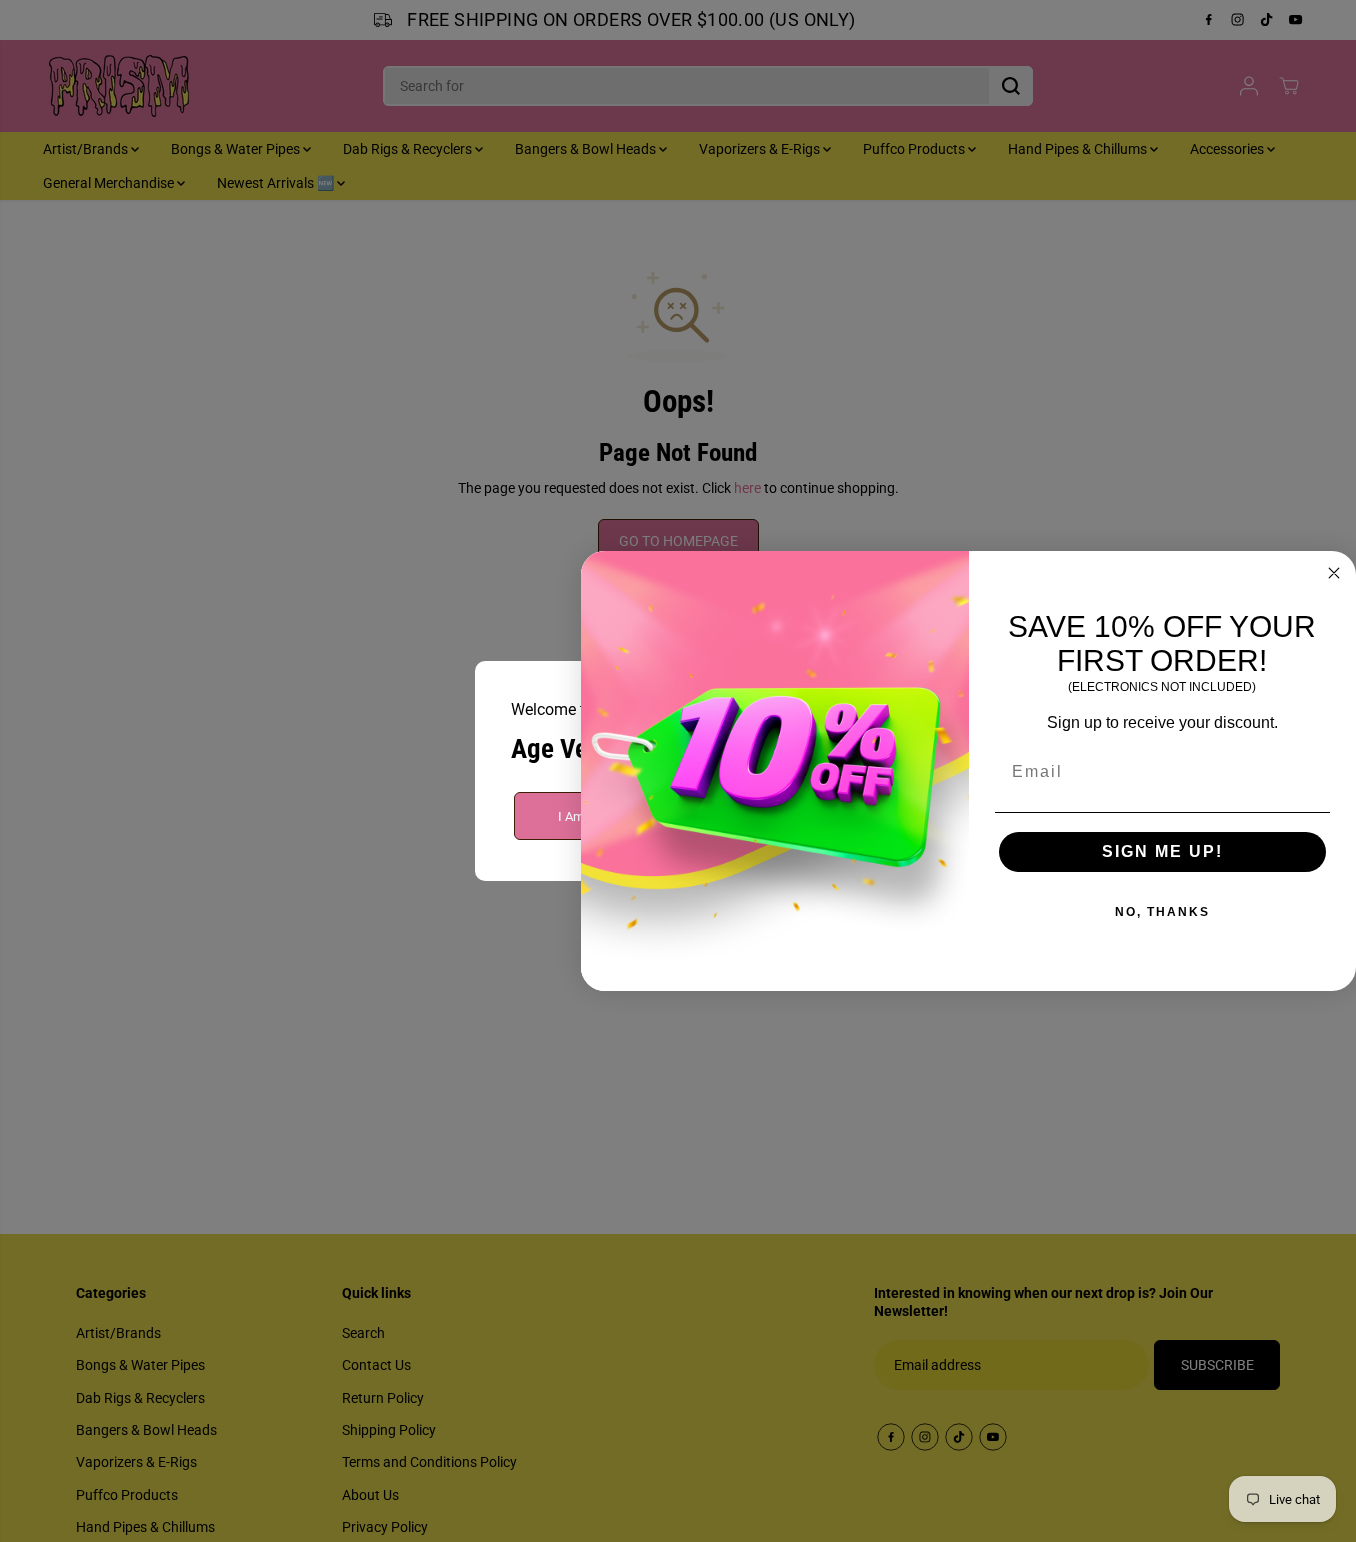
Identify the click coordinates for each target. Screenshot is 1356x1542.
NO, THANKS (1162, 912)
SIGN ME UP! (1162, 851)
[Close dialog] (1334, 573)
